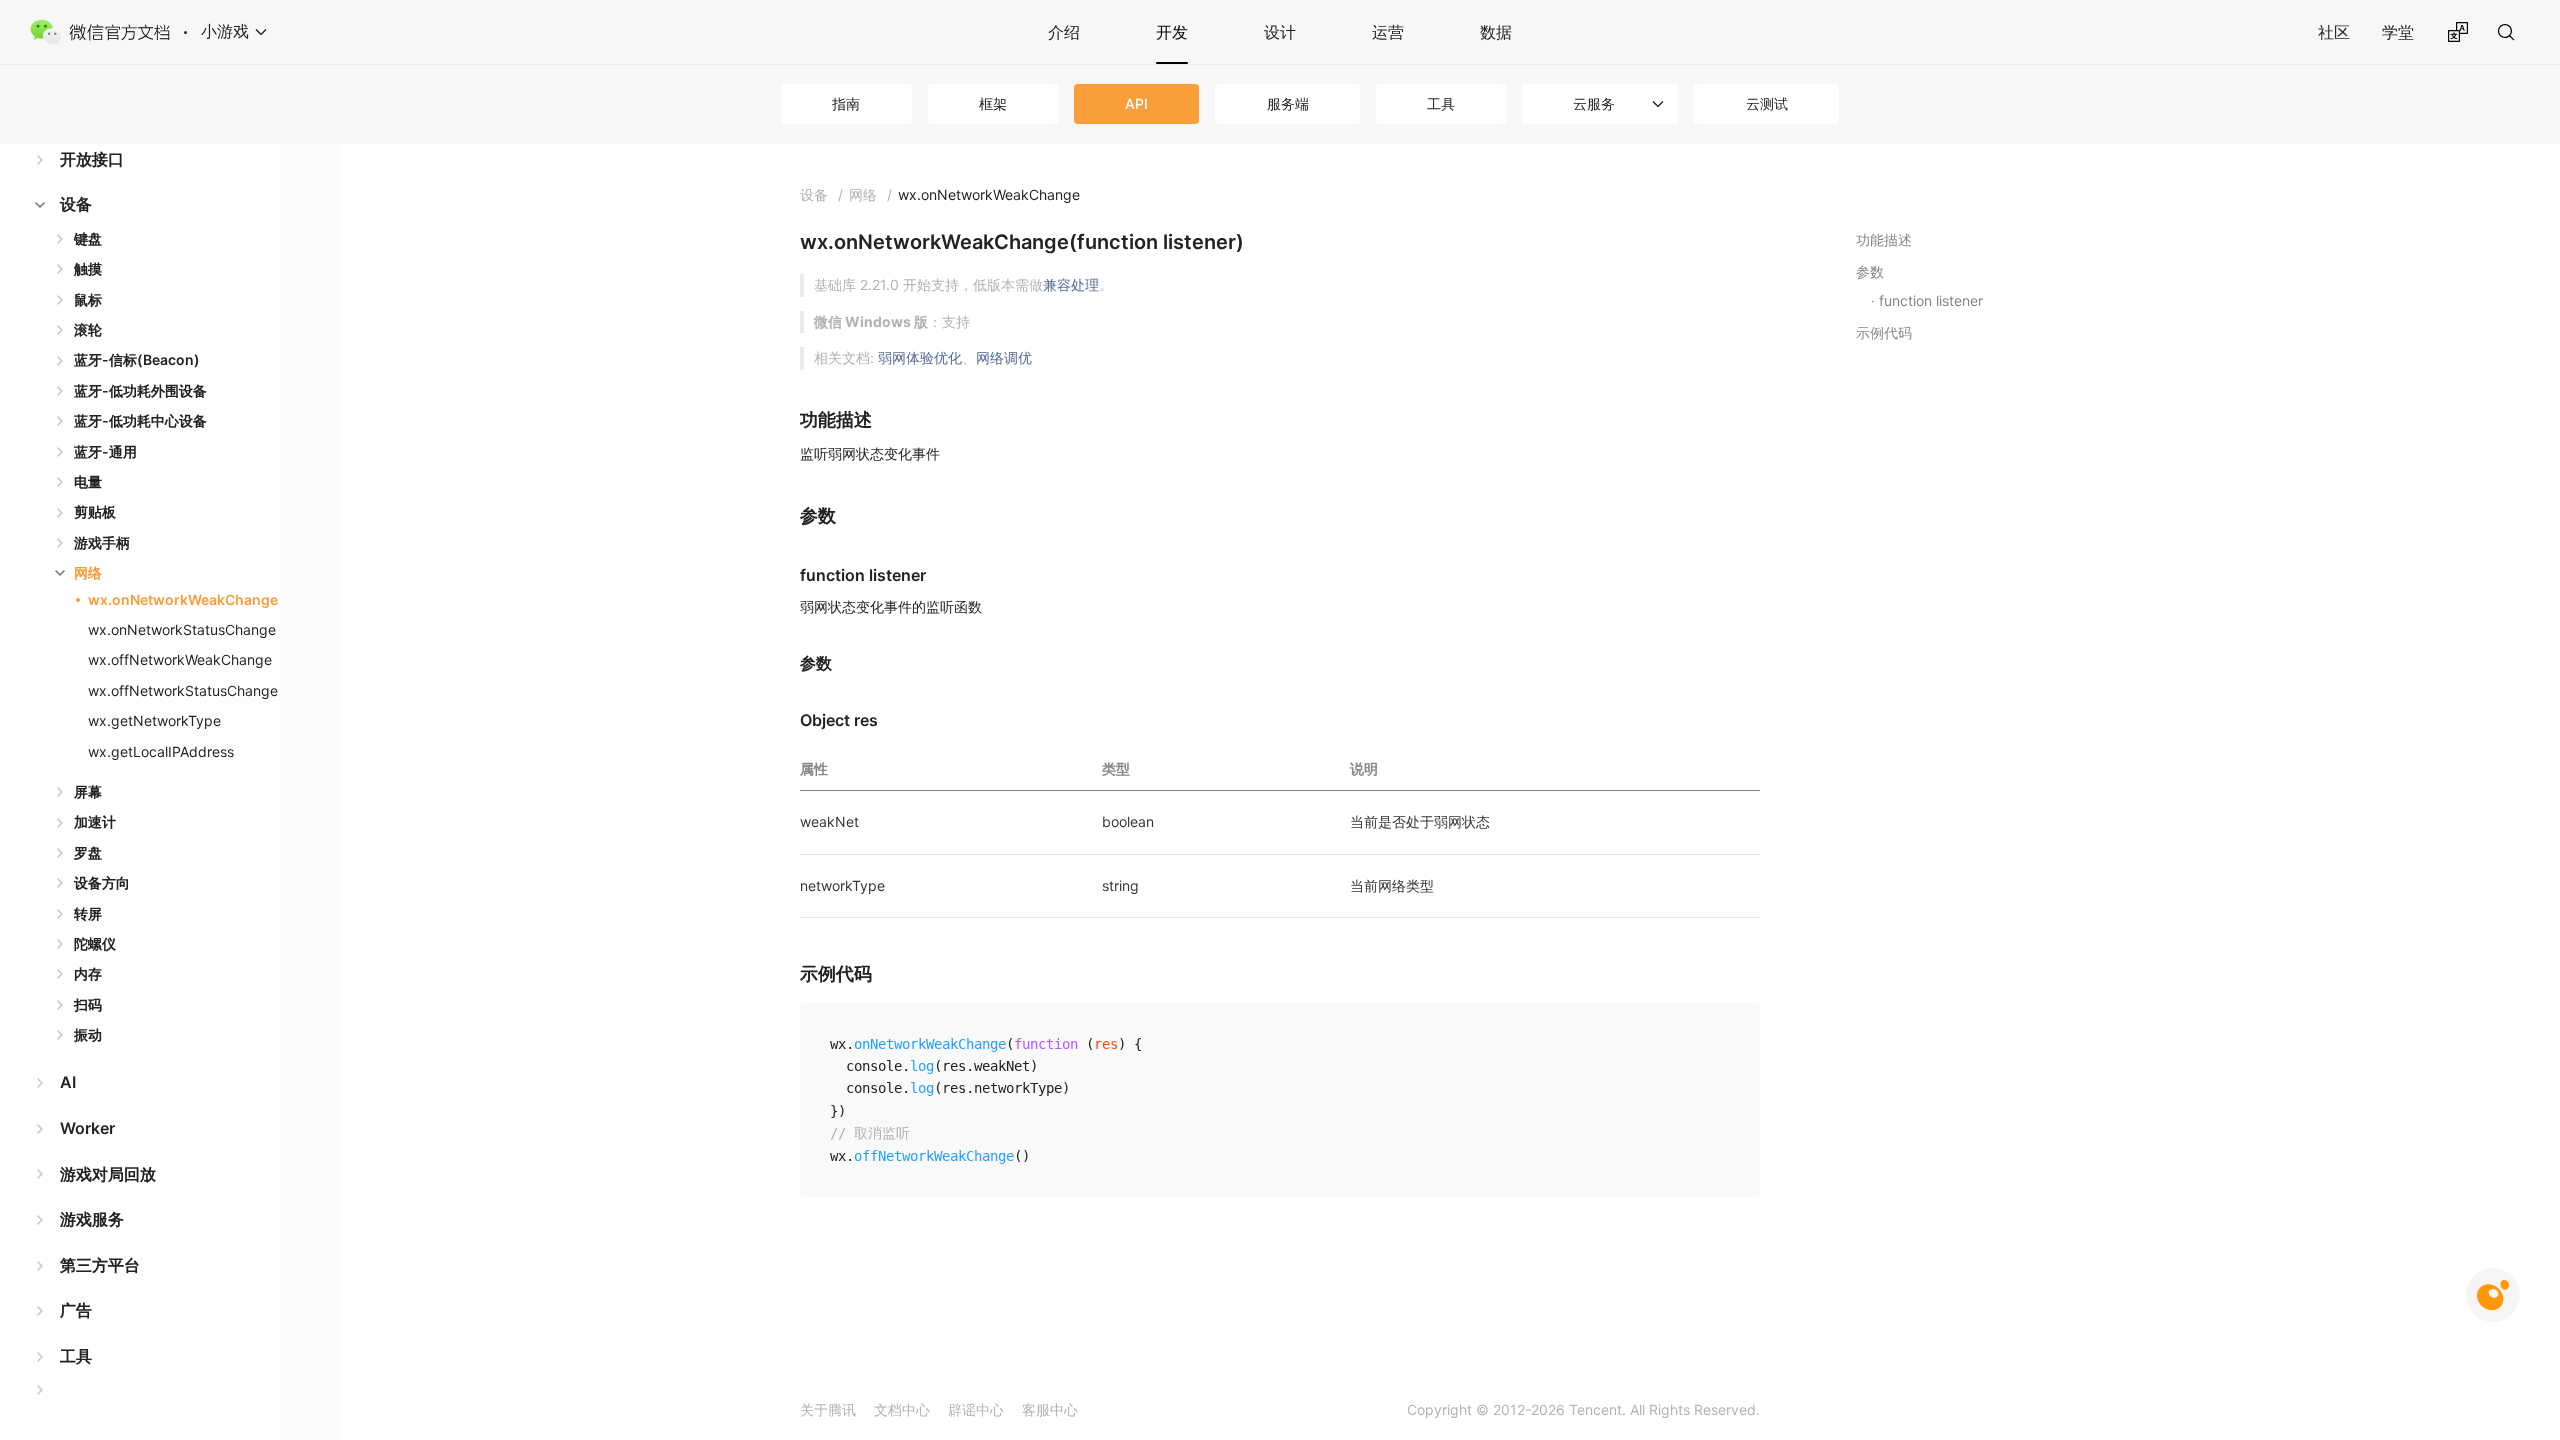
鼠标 (88, 299)
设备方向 (102, 882)
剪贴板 (95, 511)
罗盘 (88, 852)
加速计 (95, 821)
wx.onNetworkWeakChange (183, 599)
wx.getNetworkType (154, 720)
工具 (1441, 103)
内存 (88, 973)
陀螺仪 (95, 943)
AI (68, 1082)
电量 (88, 481)
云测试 (1767, 103)
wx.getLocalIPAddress (161, 751)
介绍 (1064, 32)
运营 (1388, 32)
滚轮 (88, 329)
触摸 (88, 268)
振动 (88, 1034)
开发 (1172, 32)
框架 (993, 103)
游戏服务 (92, 1219)
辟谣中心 (976, 1409)
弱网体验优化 (920, 357)
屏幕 (88, 791)
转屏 (88, 913)
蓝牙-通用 (105, 451)
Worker (87, 1128)
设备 (76, 204)
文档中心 (902, 1409)
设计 (1280, 32)
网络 (88, 572)
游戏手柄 (102, 542)
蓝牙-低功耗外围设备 (140, 390)
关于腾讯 (828, 1409)
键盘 (88, 238)
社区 (2334, 32)
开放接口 (92, 159)
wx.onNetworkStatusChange (182, 629)
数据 (1496, 32)
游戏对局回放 (108, 1174)
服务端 (1288, 103)
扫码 (88, 1004)
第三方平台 (100, 1265)
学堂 (2398, 32)
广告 (76, 1310)
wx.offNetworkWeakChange (180, 659)
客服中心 (1050, 1409)
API (1136, 103)
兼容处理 (1071, 284)
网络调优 (1004, 357)
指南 (846, 103)
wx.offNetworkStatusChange (183, 690)
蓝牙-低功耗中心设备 (140, 420)
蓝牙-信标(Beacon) (137, 359)
